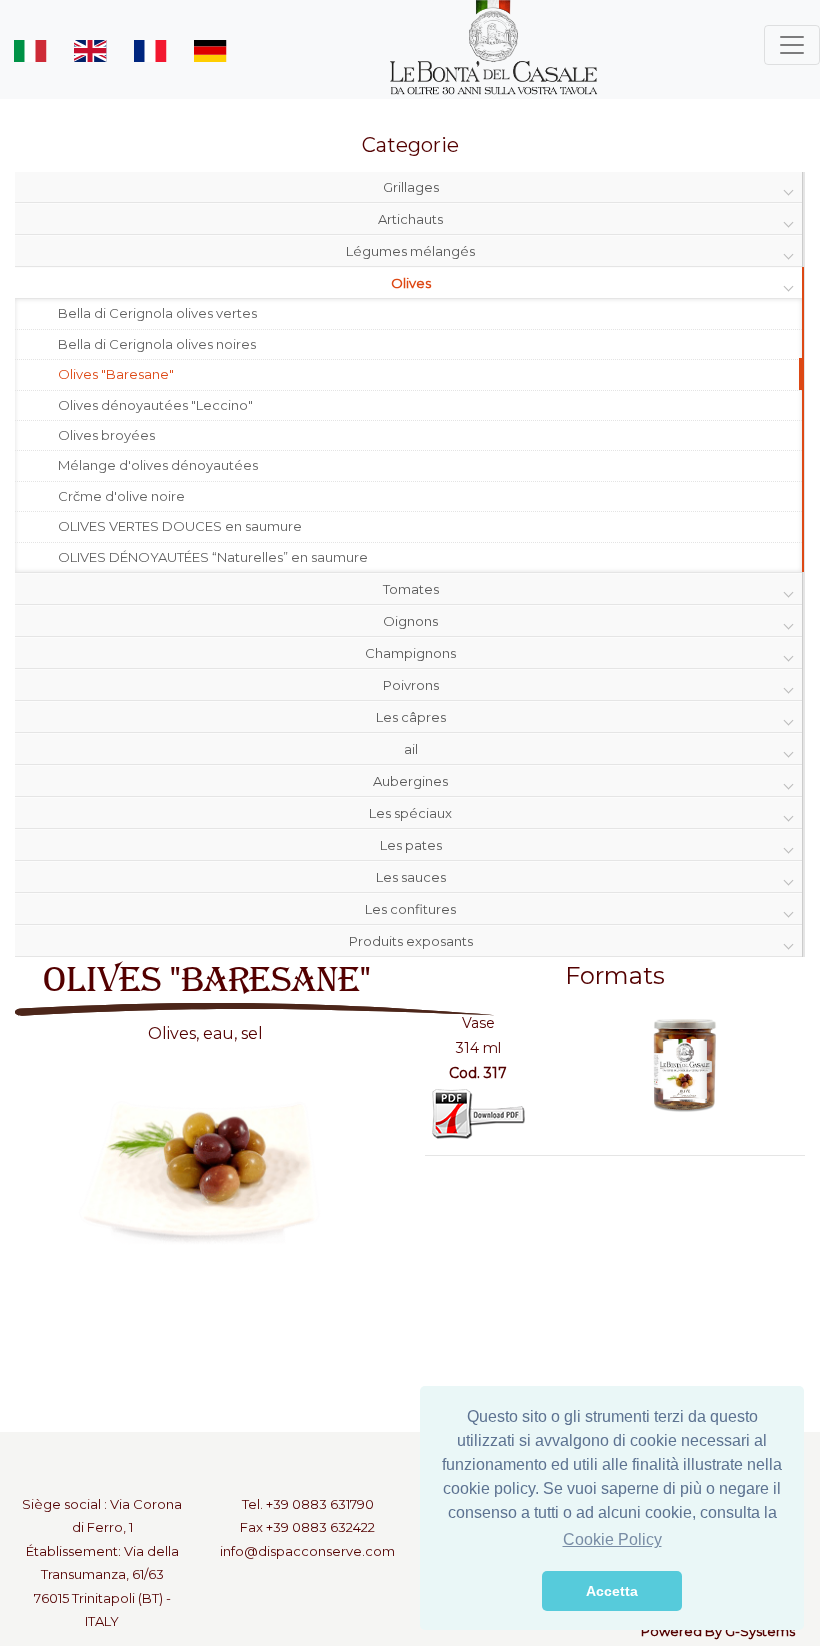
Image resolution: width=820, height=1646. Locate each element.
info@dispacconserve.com (307, 1551)
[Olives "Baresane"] (683, 1063)
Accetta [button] (612, 1591)
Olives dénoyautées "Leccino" (155, 405)
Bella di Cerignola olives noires (157, 344)
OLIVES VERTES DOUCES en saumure (180, 526)
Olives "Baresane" (116, 374)
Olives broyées (106, 435)
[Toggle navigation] (792, 45)
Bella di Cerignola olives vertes (157, 313)
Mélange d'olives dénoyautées (158, 465)
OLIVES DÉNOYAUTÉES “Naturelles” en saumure (213, 557)
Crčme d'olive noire (121, 496)
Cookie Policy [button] (612, 1539)
